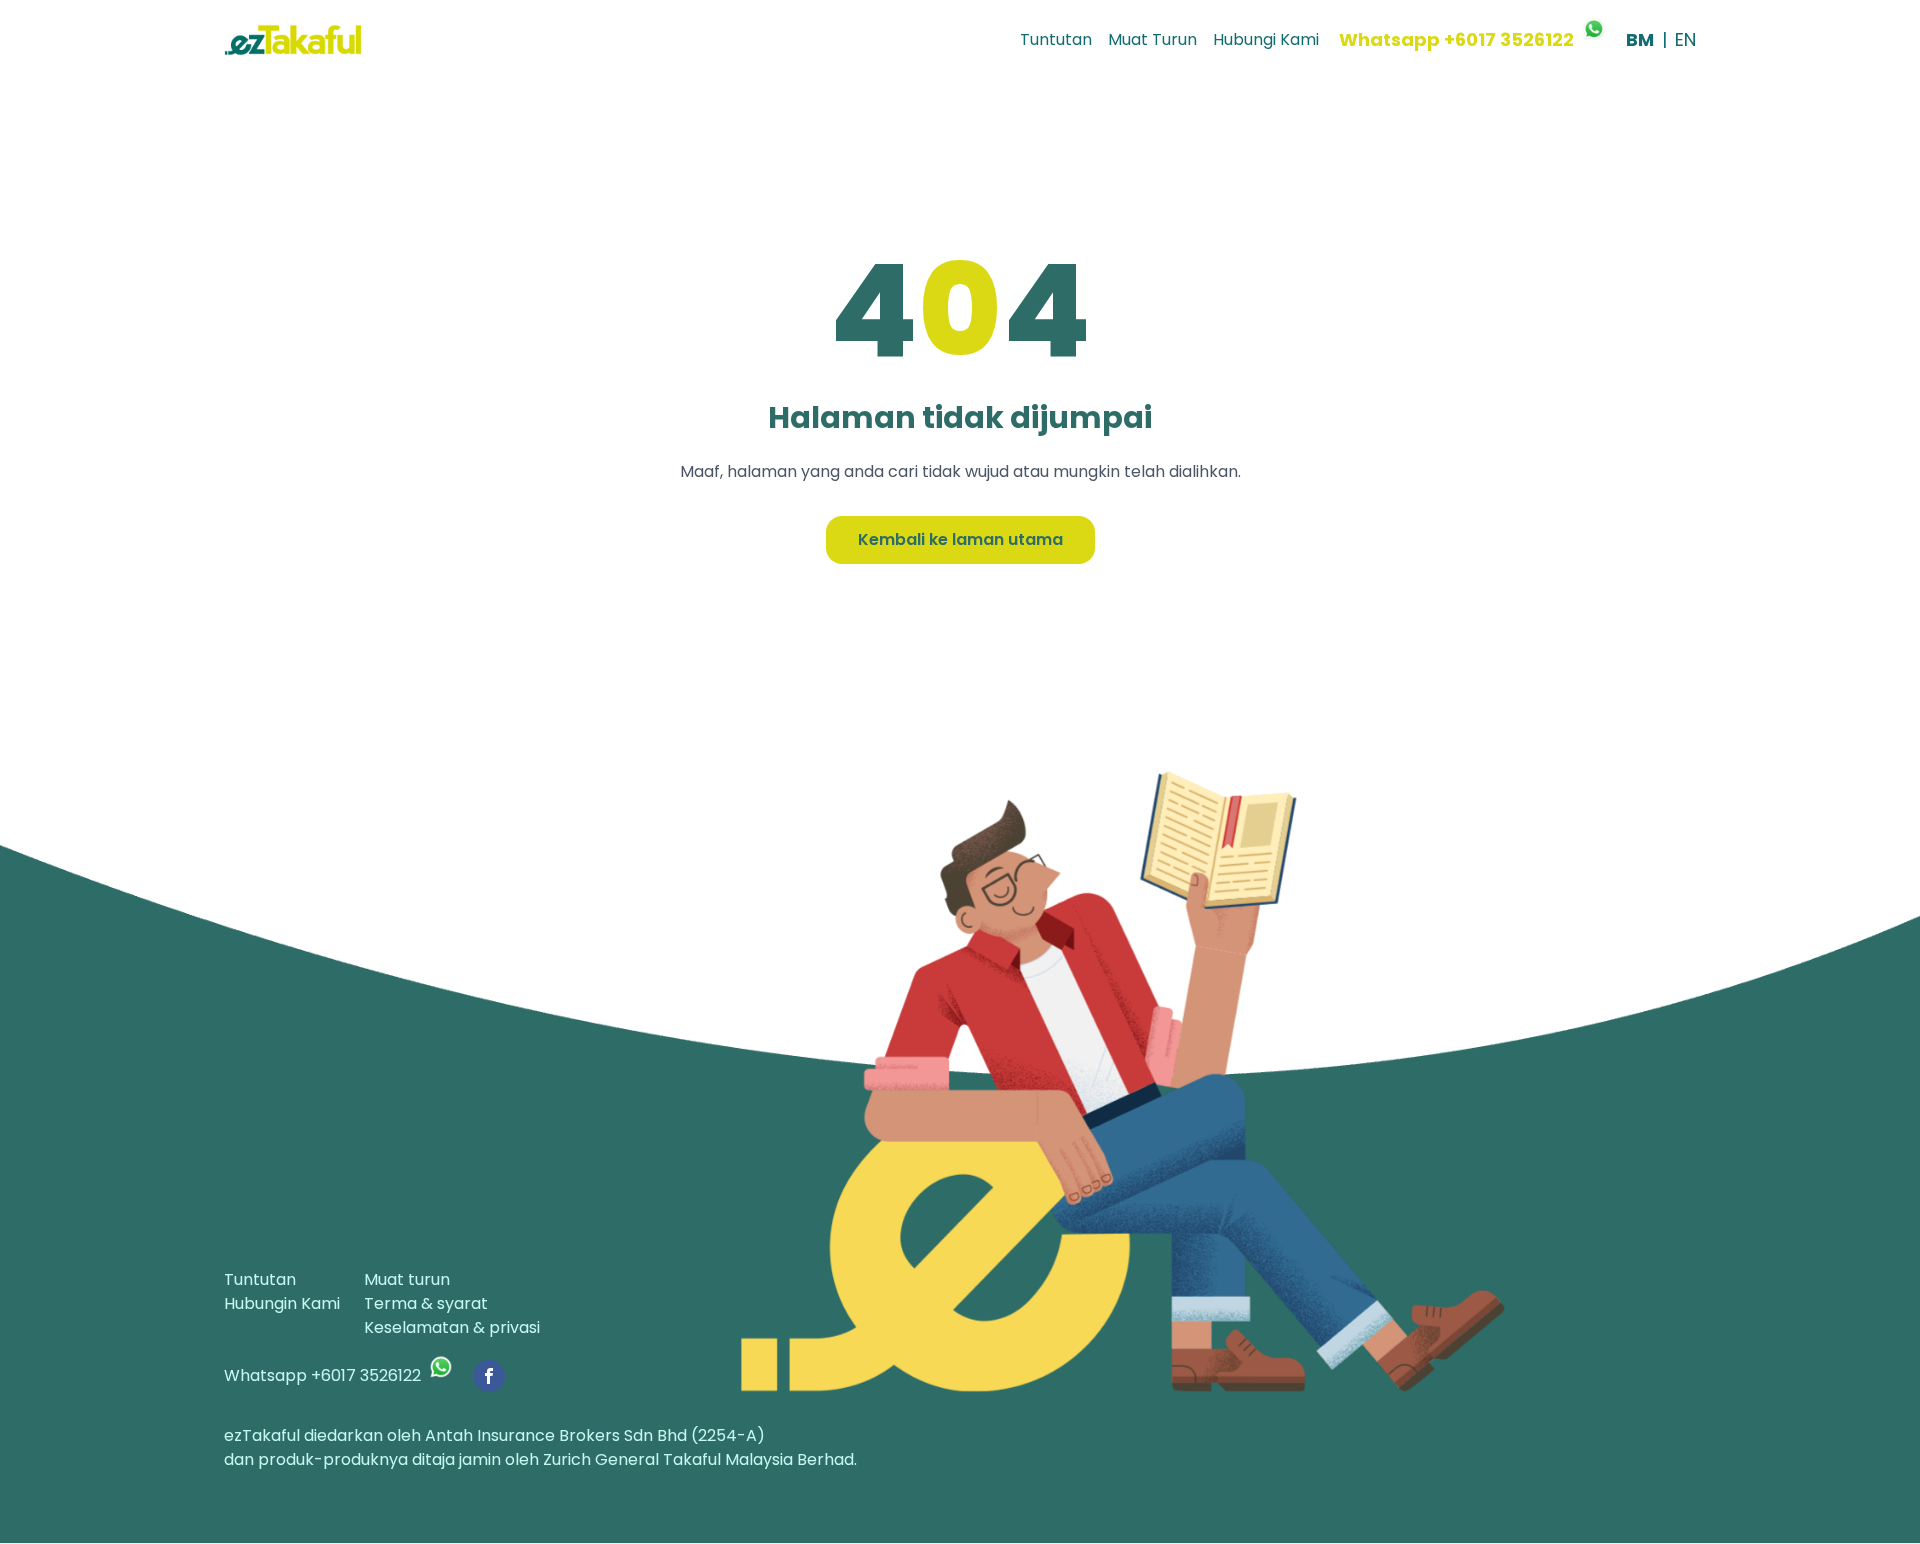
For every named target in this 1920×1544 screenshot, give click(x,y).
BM (1640, 39)
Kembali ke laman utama (960, 539)
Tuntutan (1056, 39)
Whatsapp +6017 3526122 (1456, 39)
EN (1685, 39)
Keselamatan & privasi (452, 1327)
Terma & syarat (426, 1303)
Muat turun (407, 1279)
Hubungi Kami (1266, 39)
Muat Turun (1152, 39)
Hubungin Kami (282, 1303)
